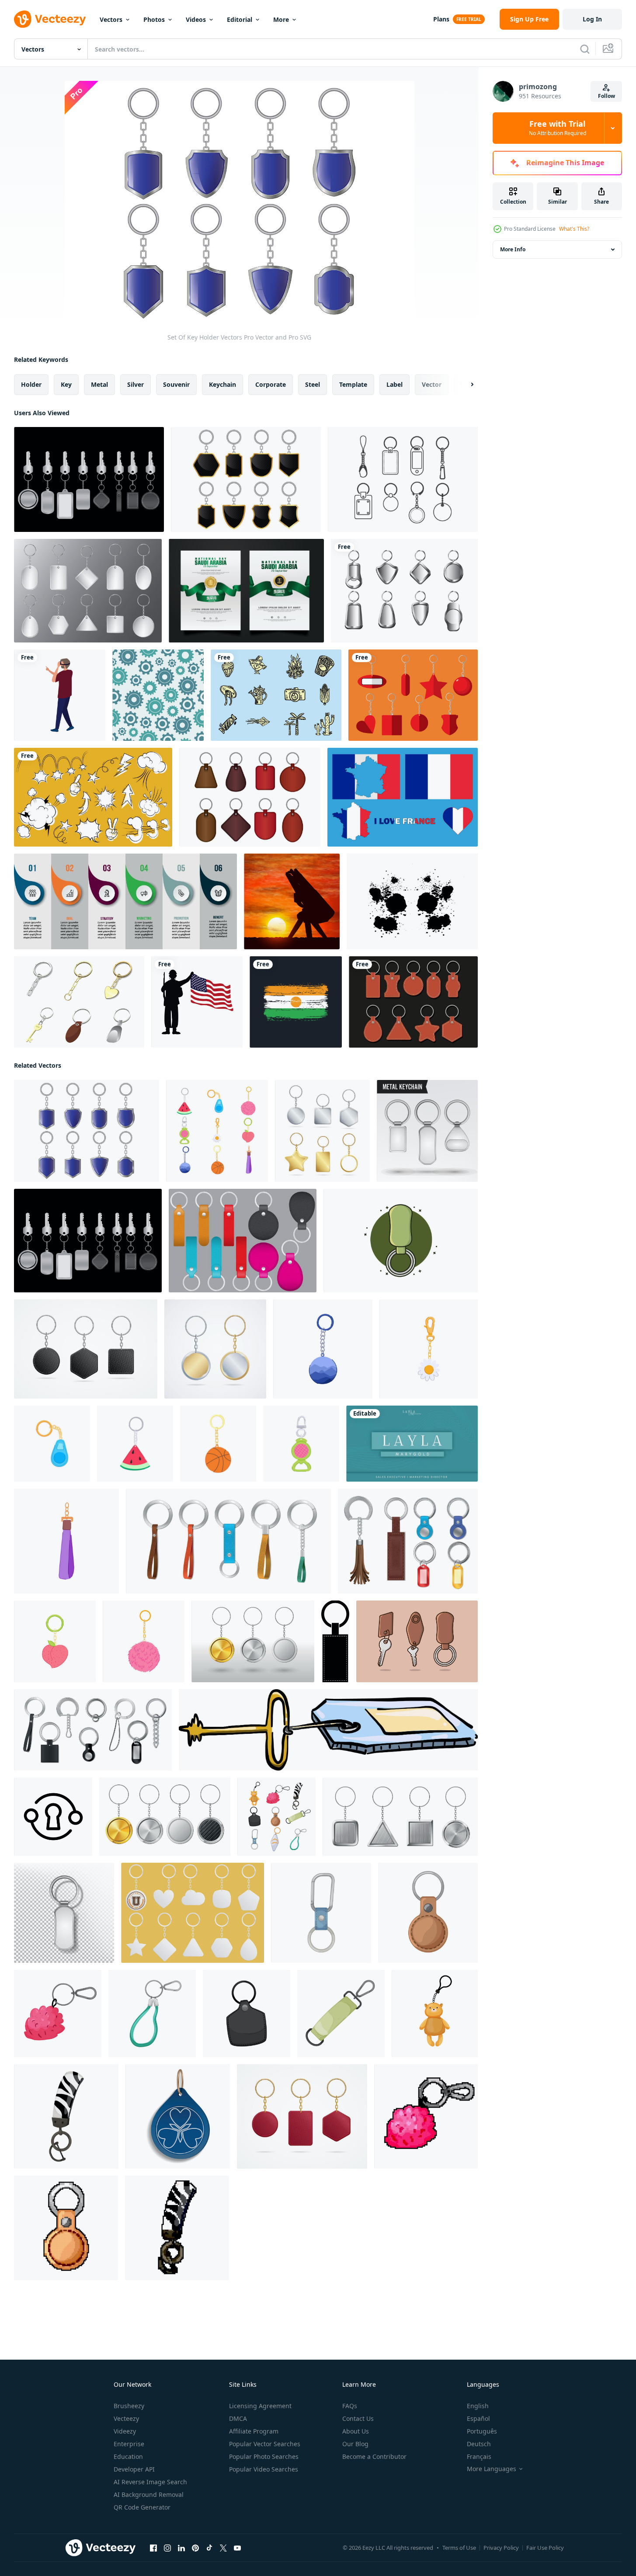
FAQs (350, 2406)
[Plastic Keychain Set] (88, 591)
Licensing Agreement (260, 2406)
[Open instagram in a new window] (167, 2548)
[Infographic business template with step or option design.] (125, 901)
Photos (154, 19)
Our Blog (355, 2444)
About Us (356, 2431)
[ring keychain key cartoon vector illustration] (247, 2014)
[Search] (585, 49)
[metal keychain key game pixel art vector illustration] (177, 2228)
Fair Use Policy (545, 2548)
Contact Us (358, 2418)
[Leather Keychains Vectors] (413, 1002)
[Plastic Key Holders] (193, 1913)
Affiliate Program (254, 2431)
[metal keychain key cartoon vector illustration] (66, 2116)
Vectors (111, 19)
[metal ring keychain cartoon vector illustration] (66, 1541)
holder (31, 384)
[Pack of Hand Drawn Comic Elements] (93, 797)
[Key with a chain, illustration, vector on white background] (328, 1730)
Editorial (240, 19)
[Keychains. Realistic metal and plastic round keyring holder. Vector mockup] (253, 1641)
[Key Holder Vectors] (403, 479)
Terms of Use (459, 2548)
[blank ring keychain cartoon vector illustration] (52, 1444)
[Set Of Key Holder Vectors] (246, 479)
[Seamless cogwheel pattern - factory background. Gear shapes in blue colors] (158, 695)
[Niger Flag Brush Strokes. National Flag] (296, 1002)
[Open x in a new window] (223, 2548)
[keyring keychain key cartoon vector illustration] (341, 2014)
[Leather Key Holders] (243, 1241)
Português (482, 2431)
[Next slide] (465, 385)
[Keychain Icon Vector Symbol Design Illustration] (53, 1817)
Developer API (134, 2469)
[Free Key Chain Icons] (413, 695)
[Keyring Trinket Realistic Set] (93, 1730)
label (394, 384)
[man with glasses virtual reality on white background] (60, 695)
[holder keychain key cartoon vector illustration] (152, 2014)
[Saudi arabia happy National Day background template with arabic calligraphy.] (246, 591)
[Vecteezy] (50, 19)
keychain (222, 384)
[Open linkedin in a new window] (181, 2548)
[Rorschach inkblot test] (412, 901)
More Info (513, 249)
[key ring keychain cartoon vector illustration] (218, 1444)
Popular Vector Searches (265, 2444)
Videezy (125, 2431)
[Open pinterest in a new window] (195, 2548)
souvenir (176, 384)
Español (478, 2418)
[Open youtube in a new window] (237, 2548)
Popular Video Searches (264, 2469)
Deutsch (479, 2444)
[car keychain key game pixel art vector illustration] (426, 2116)
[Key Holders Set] (228, 1541)
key (66, 384)
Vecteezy (126, 2418)
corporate (271, 384)
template (353, 384)
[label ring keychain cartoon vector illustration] (429, 1349)
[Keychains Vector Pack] (89, 479)
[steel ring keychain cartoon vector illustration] (135, 1444)
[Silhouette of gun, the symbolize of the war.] (292, 901)
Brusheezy (129, 2406)
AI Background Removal (149, 2494)
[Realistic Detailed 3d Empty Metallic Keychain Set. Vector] (215, 1349)
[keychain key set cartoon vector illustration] (276, 1817)
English (478, 2406)
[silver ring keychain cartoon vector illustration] (301, 1444)
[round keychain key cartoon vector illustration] (428, 1913)
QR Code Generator (142, 2507)
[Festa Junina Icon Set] (276, 695)
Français (479, 2456)
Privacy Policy (501, 2548)
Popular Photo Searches (264, 2456)
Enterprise (129, 2444)
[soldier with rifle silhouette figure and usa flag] (197, 1002)
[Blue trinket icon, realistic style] (178, 2116)
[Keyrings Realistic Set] (408, 1541)
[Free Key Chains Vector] (79, 1002)
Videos (196, 19)
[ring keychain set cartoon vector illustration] (217, 1131)
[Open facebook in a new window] (153, 2548)
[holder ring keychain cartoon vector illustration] (55, 1641)
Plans (441, 19)
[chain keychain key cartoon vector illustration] (321, 1913)
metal (99, 384)
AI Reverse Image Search (150, 2482)
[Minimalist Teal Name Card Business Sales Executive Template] (412, 1444)
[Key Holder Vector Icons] (250, 797)
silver (136, 384)
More (281, 19)
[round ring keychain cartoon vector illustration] (144, 1641)
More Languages (492, 2469)
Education (128, 2456)
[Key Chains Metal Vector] (404, 591)
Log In (592, 19)
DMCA (238, 2418)
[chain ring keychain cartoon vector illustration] (323, 1349)
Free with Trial (558, 128)
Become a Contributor (374, 2456)
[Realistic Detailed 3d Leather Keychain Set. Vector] (86, 1349)
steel (313, 384)
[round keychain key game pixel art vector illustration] (66, 2228)
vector (432, 384)
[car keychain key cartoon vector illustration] (58, 2014)
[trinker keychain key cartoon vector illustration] (435, 2014)
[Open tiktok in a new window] (209, 2548)
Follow (606, 96)
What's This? (574, 229)
